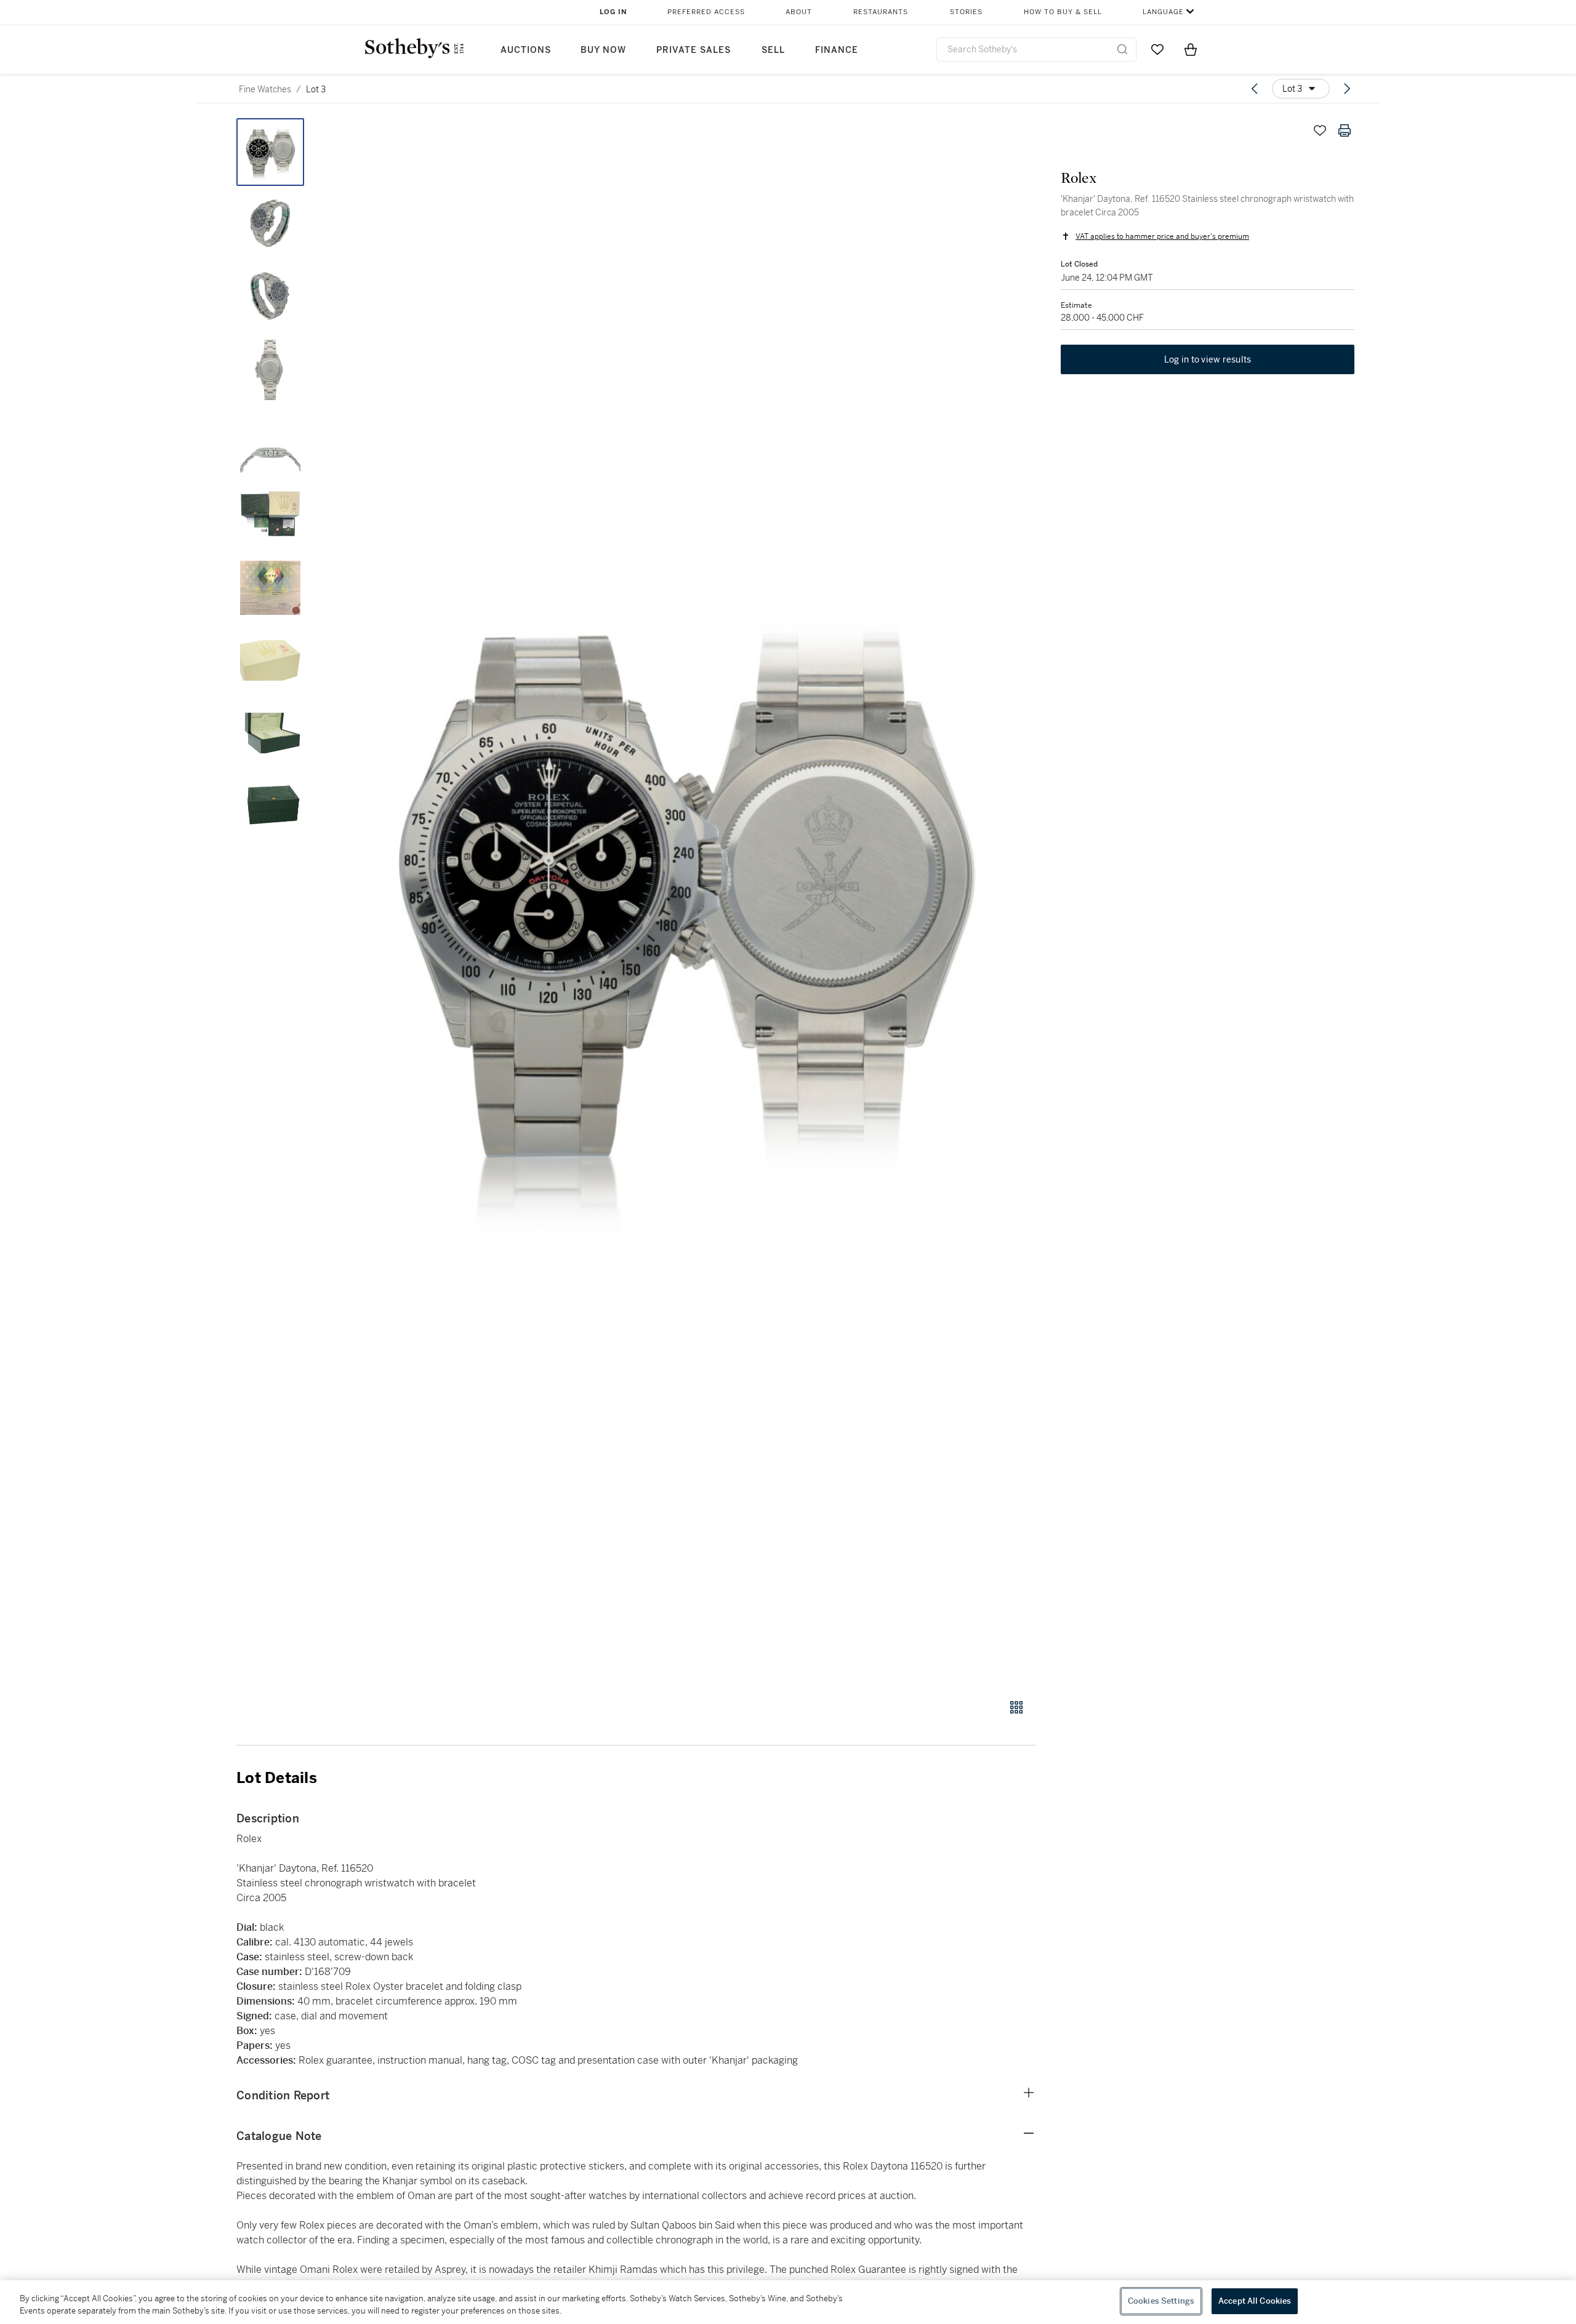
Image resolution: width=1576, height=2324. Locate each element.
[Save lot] (1320, 130)
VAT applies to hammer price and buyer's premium (1162, 236)
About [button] (799, 12)
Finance (837, 50)
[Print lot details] (1345, 130)
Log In (613, 12)
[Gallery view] (1016, 1707)
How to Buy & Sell (1063, 12)
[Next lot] (1347, 89)
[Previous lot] (1255, 89)
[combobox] (1036, 50)
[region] (788, 2302)
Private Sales (694, 50)
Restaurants (881, 12)
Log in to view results (1208, 359)
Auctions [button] (526, 50)
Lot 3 (316, 89)
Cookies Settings (1161, 2301)
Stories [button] (966, 12)
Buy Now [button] (603, 50)
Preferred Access (706, 12)
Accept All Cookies (1255, 2301)
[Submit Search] (1122, 49)
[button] (683, 902)
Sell (773, 50)
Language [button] (1163, 12)
